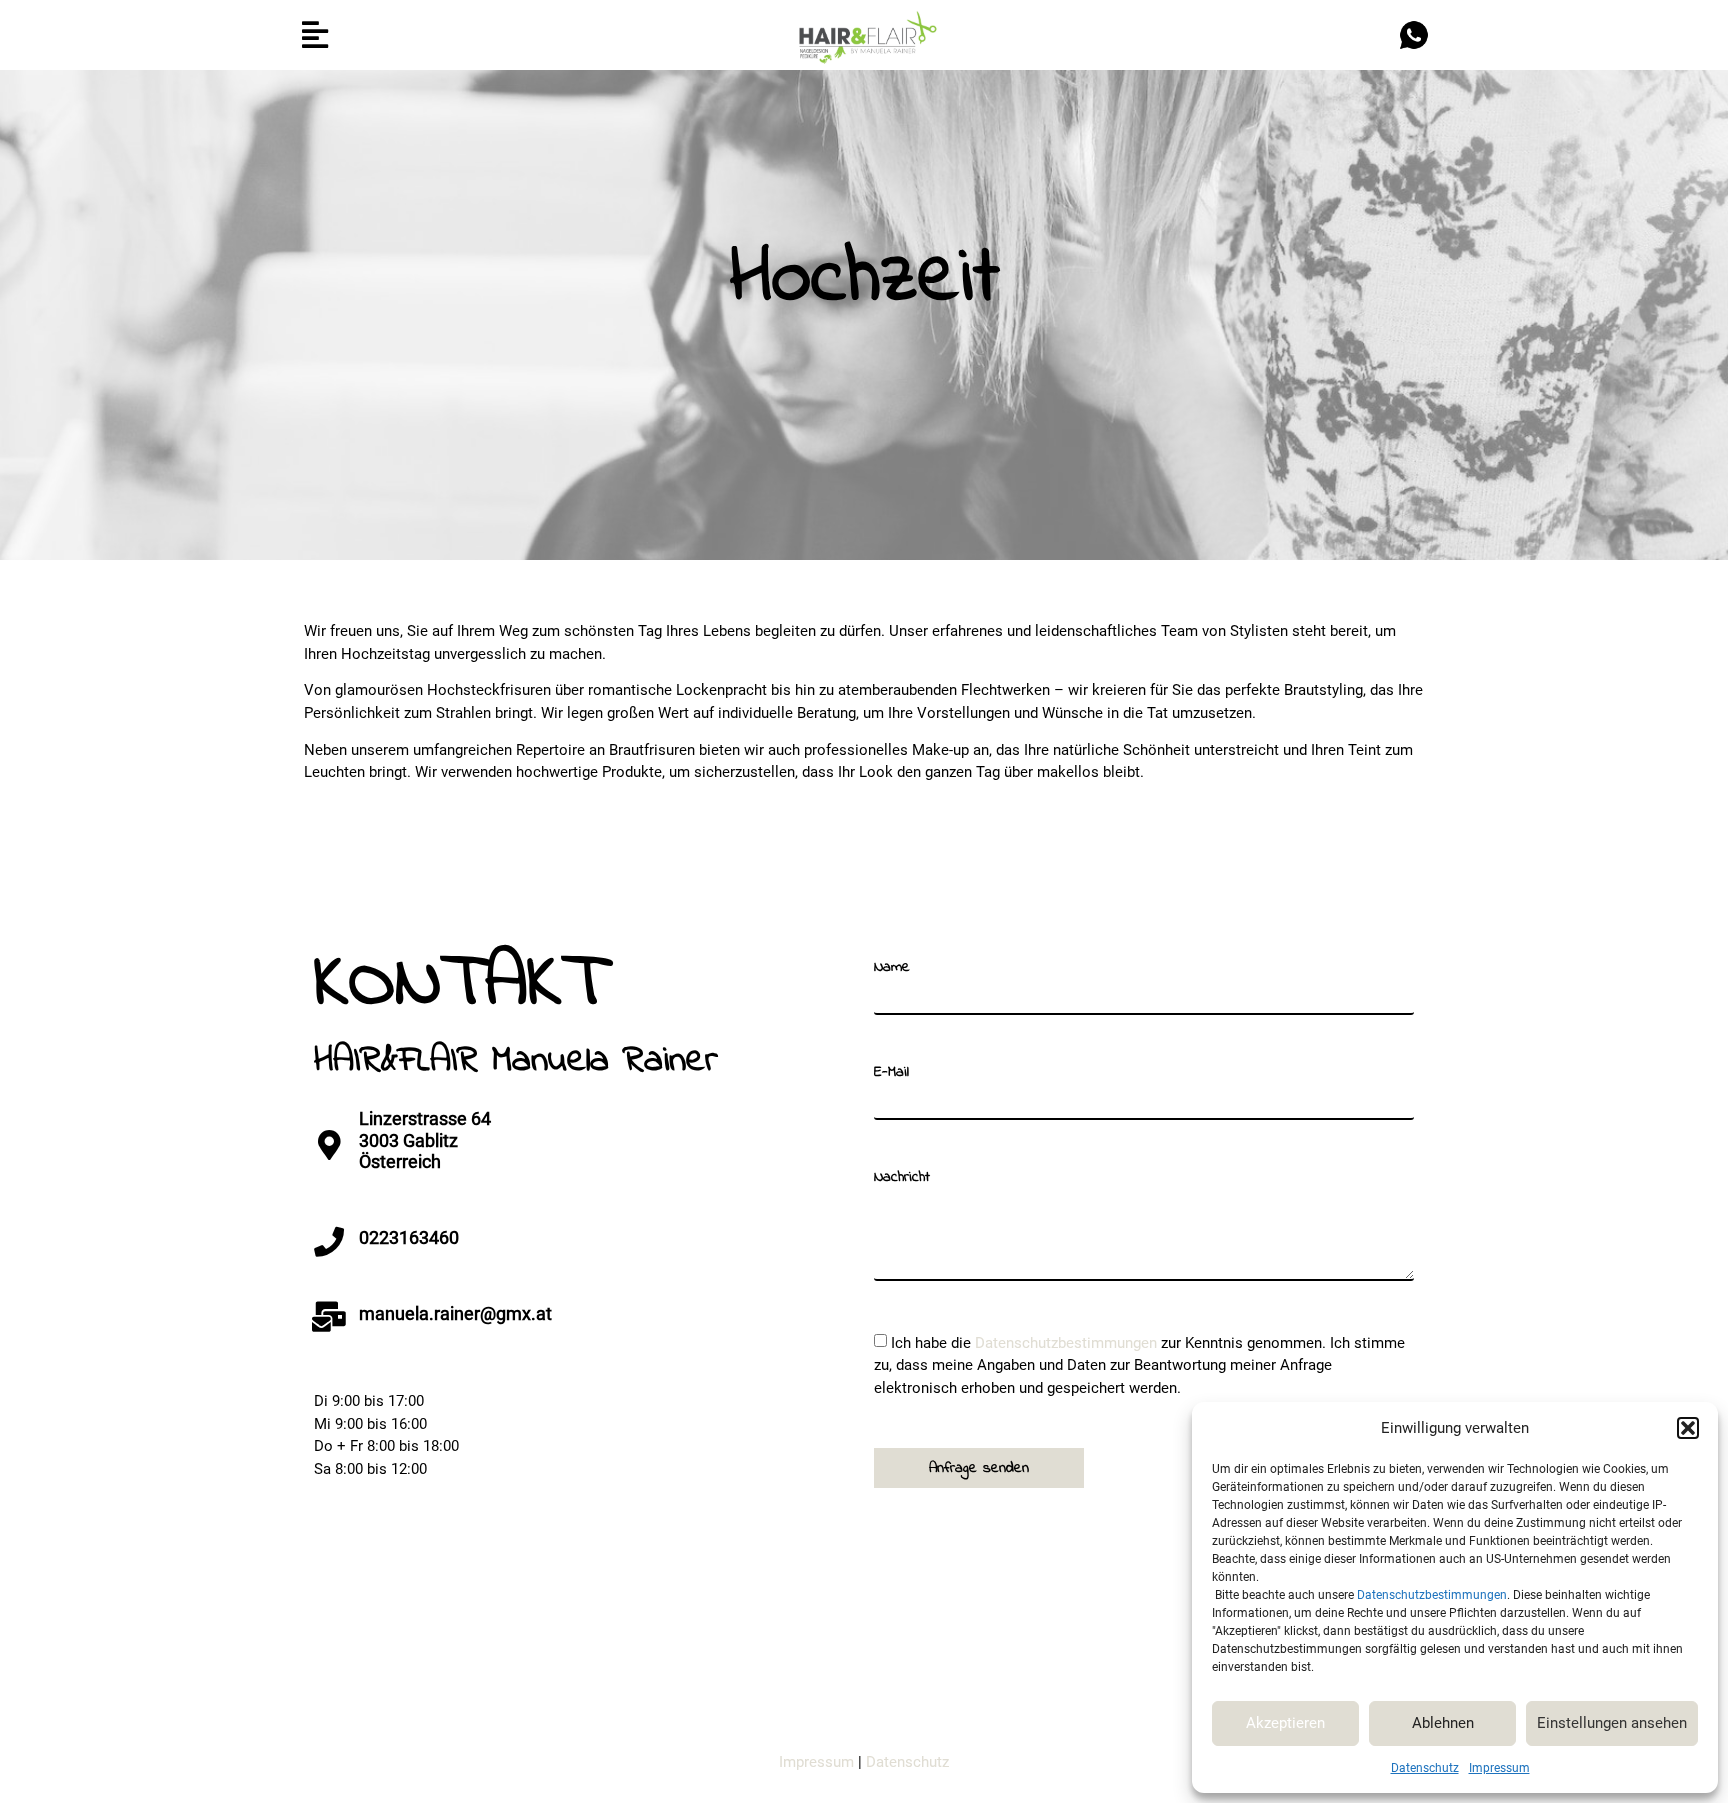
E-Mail (891, 1072)
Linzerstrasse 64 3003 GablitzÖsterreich (425, 1140)
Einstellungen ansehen (1612, 1723)
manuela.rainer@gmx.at (455, 1313)
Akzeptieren (1285, 1723)
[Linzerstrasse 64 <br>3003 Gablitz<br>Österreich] (329, 1145)
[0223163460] (329, 1242)
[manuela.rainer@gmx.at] (329, 1317)
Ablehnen (1443, 1723)
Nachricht (902, 1177)
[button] (1688, 1428)
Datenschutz (1425, 1768)
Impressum (1499, 1768)
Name (892, 967)
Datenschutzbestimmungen (1432, 1595)
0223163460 (409, 1237)
